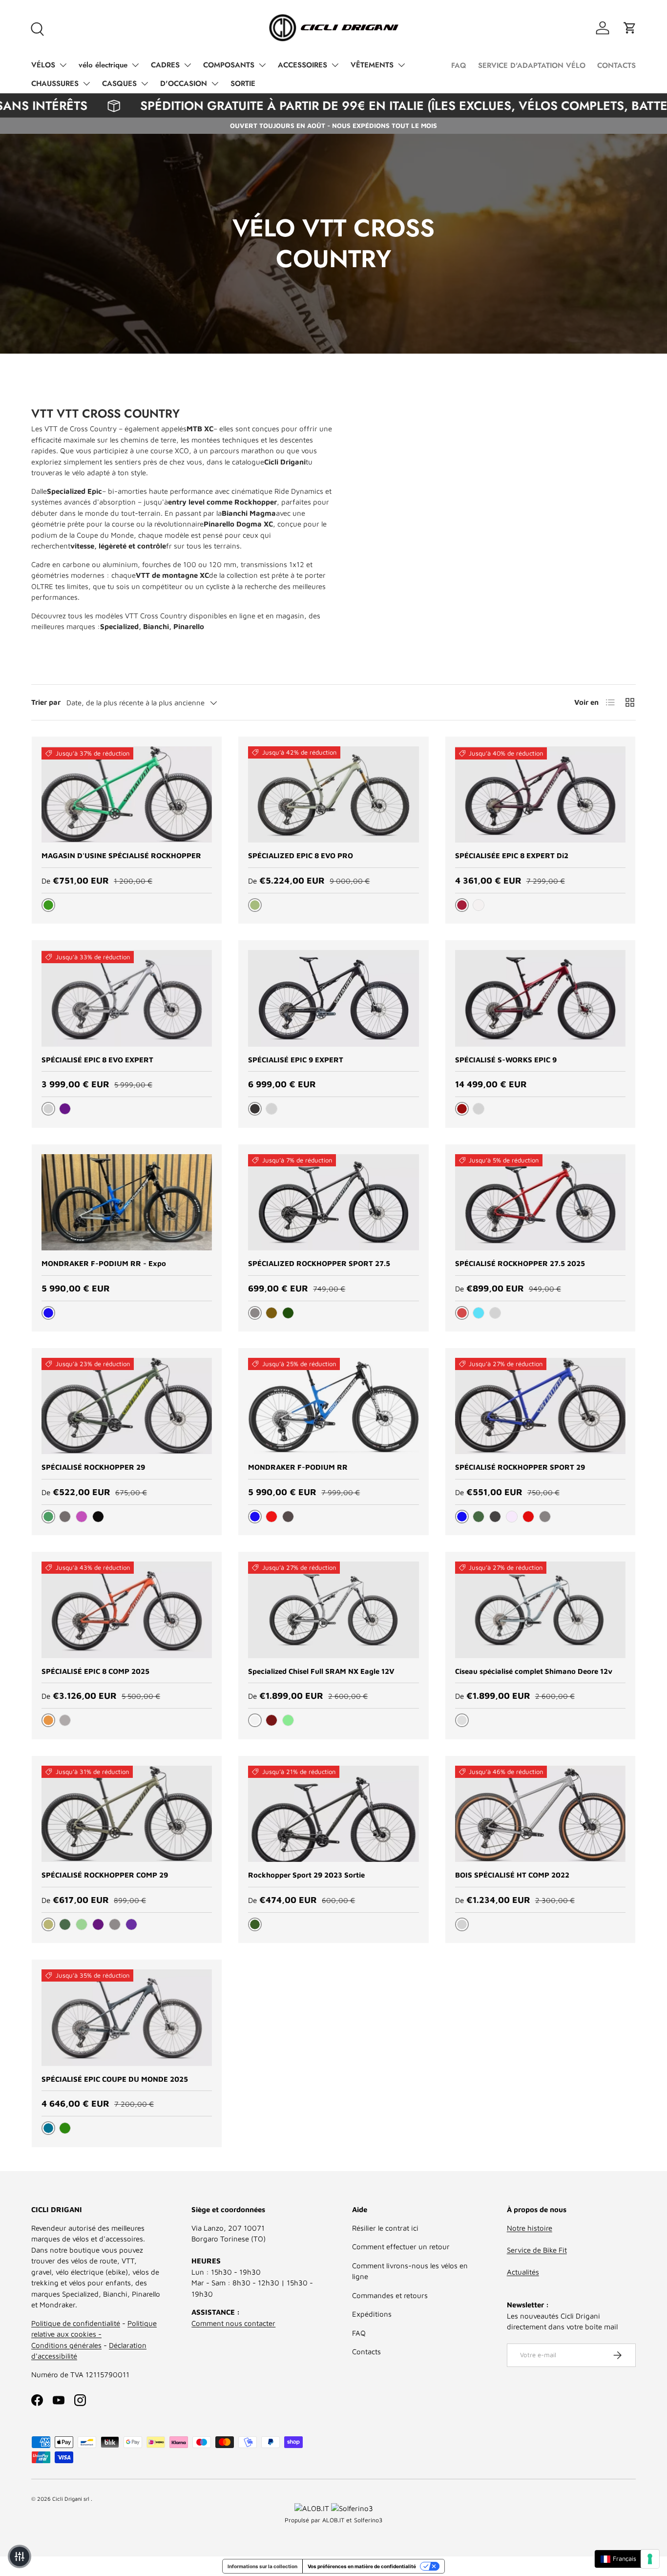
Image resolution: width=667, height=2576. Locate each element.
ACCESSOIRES (302, 65)
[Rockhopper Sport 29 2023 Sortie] (333, 1814)
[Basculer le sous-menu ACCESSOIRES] (335, 65)
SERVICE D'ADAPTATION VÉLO (532, 65)
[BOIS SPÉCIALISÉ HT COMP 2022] (540, 1814)
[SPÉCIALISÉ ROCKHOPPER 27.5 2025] (540, 1202)
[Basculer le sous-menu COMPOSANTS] (262, 65)
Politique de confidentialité (76, 2323)
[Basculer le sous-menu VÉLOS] (63, 65)
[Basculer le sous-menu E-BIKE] (135, 65)
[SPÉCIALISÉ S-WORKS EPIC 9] (540, 998)
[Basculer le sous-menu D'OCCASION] (215, 84)
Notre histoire (530, 2228)
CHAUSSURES (55, 84)
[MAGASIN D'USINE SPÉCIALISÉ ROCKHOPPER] (127, 794)
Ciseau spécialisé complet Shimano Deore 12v (534, 1671)
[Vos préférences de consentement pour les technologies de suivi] (650, 2559)
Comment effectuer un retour (401, 2247)
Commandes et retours (390, 2295)
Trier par (46, 702)
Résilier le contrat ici (385, 2228)
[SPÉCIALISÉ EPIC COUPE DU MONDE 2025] (127, 2017)
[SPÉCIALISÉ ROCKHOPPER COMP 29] (127, 1814)
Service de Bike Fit (537, 2250)
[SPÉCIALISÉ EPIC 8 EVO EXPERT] (127, 998)
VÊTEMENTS (372, 65)
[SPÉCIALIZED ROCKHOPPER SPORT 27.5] (333, 1202)
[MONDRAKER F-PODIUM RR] (333, 1406)
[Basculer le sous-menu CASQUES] (145, 84)
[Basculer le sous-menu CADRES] (188, 65)
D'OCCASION (184, 84)
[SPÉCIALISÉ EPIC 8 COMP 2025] (127, 1610)
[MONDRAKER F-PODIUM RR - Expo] (127, 1202)
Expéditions (372, 2314)
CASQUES (119, 84)
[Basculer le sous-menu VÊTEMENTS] (401, 65)
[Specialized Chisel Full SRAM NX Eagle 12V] (333, 1610)
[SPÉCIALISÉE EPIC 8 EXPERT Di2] (540, 794)
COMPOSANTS (229, 65)
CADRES (165, 65)
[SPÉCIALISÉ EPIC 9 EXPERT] (333, 998)
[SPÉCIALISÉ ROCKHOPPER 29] (127, 1406)
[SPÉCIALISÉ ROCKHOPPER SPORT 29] (540, 1406)
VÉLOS (43, 65)
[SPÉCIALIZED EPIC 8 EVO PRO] (333, 794)
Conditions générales (66, 2345)
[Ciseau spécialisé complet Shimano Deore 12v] (540, 1610)
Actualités (523, 2272)
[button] (630, 28)
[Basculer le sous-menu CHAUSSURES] (86, 84)
